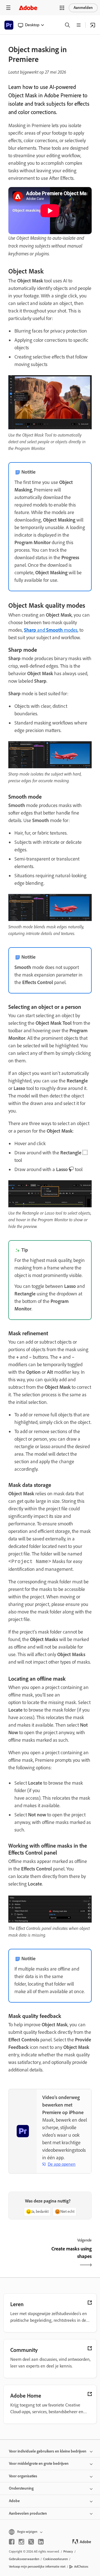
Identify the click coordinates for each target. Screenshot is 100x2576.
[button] (62, 8)
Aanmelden (83, 8)
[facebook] (12, 2542)
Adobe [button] (14, 2501)
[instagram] (21, 2542)
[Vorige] (28, 2257)
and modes (51, 630)
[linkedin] (41, 2542)
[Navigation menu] (8, 8)
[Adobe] (28, 8)
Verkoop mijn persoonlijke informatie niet (37, 2567)
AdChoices (81, 2567)
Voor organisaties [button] (23, 2476)
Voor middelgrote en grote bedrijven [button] (39, 2464)
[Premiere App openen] (93, 25)
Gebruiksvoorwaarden (24, 2559)
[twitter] (31, 2542)
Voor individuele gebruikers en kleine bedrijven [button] (48, 2451)
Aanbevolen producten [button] (28, 2513)
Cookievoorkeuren (55, 2559)
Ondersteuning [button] (21, 2488)
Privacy (68, 2551)
